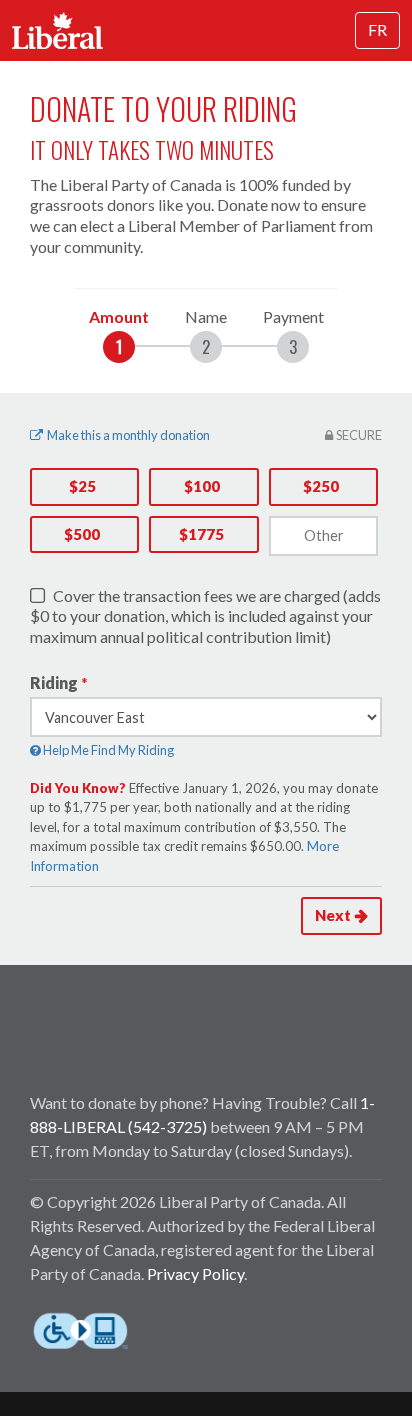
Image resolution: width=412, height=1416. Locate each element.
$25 (82, 486)
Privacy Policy (195, 1273)
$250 (321, 486)
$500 (82, 534)
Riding (54, 682)
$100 (202, 486)
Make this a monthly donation (128, 435)
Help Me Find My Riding (107, 750)
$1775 (201, 534)
